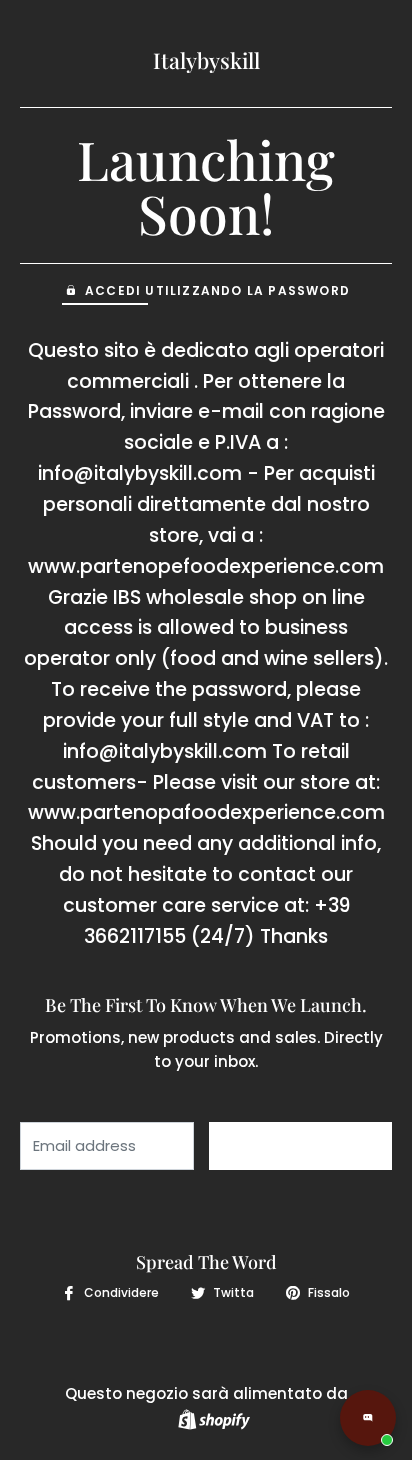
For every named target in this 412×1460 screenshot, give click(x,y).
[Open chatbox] (368, 1418)
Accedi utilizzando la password (217, 290)
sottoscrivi (300, 1146)
